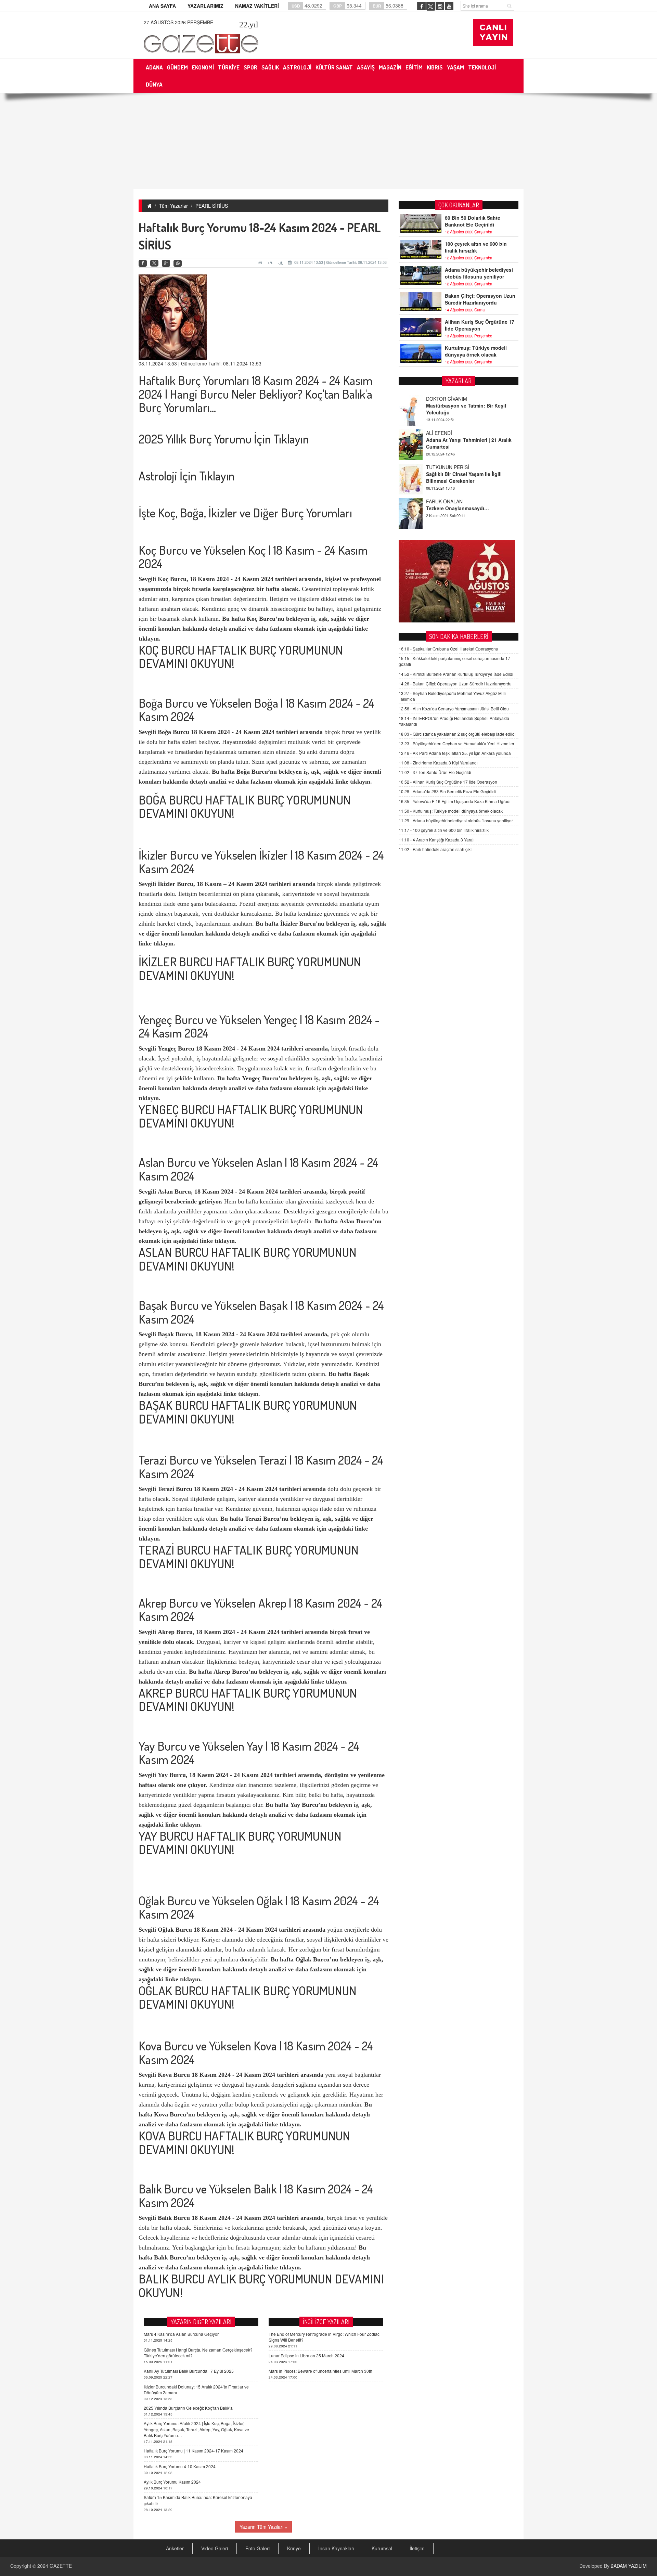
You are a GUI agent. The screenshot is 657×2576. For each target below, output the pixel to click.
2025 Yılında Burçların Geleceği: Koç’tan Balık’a (188, 2408)
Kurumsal (382, 2548)
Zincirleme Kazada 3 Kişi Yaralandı (438, 763)
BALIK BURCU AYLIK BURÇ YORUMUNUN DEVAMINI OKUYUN (261, 2285)
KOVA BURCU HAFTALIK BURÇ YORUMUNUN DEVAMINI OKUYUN (244, 2142)
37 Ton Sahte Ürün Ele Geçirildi (435, 772)
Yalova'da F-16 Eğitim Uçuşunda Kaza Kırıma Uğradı (455, 801)
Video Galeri (215, 2548)
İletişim (417, 2548)
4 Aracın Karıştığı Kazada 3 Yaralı (437, 840)
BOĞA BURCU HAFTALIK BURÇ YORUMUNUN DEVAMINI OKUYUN (245, 807)
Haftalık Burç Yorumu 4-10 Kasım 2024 (180, 2466)
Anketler (175, 2548)
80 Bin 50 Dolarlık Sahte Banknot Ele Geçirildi (473, 221)
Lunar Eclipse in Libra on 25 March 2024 (306, 2355)
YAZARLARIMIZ (205, 6)
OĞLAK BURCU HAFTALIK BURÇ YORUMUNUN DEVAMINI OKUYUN (248, 1997)
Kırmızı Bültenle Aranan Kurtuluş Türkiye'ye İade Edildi (456, 674)
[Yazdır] (261, 262)
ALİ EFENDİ (439, 399)
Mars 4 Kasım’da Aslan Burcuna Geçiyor (181, 2334)
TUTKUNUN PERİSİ (448, 433)
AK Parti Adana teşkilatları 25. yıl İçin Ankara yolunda (455, 753)
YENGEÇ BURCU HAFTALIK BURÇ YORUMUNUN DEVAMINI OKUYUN (251, 1116)
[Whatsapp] (178, 263)
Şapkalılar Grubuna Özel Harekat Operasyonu (448, 649)
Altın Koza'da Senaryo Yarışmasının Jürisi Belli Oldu (454, 709)
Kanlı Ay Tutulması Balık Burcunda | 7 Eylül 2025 (189, 2371)
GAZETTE (61, 2566)
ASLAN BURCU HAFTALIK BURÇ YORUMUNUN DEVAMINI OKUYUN (248, 1259)
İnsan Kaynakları (336, 2548)
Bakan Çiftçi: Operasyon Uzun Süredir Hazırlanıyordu (480, 299)
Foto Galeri (257, 2548)
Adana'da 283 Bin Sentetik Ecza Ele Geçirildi (447, 791)
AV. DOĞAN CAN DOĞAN (454, 501)
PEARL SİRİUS (212, 206)
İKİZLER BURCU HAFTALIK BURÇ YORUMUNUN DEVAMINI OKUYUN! (250, 968)
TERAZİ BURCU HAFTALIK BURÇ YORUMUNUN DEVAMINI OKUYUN (249, 1557)
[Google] (166, 263)
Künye (294, 2548)
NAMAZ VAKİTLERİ (257, 6)
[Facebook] (143, 263)
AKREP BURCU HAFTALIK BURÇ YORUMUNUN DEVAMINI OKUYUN (248, 1700)
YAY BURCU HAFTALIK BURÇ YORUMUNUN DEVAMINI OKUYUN (240, 1843)
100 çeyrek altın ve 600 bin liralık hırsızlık (476, 247)
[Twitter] (154, 263)
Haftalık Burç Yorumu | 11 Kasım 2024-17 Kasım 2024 (194, 2451)
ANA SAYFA (162, 6)
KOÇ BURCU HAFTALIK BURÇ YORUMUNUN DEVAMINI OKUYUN (241, 657)
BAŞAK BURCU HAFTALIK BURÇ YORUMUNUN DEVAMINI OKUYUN (248, 1412)
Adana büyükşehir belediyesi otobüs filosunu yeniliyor (479, 273)
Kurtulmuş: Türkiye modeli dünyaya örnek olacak (476, 351)
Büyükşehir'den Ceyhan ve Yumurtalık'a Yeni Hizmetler (456, 743)
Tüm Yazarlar (173, 206)
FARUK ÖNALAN (444, 467)
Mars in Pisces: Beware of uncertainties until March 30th (320, 2371)
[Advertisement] (328, 141)
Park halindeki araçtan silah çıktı (436, 849)
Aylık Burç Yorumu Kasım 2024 (172, 2482)
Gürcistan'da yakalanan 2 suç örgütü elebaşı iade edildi (457, 734)
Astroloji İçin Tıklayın (187, 476)
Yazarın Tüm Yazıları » (263, 2527)
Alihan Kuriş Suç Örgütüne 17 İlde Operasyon (480, 325)
